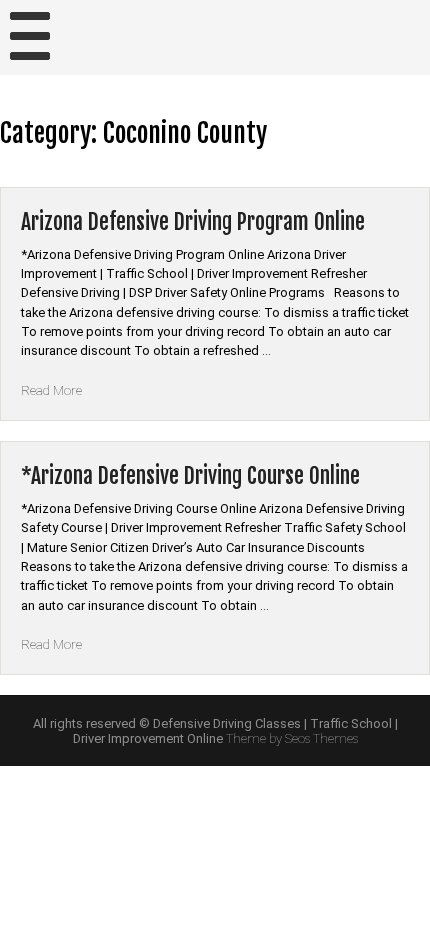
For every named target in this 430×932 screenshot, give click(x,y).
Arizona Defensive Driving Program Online (193, 221)
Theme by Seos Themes (292, 738)
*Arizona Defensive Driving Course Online (190, 475)
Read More (51, 390)
